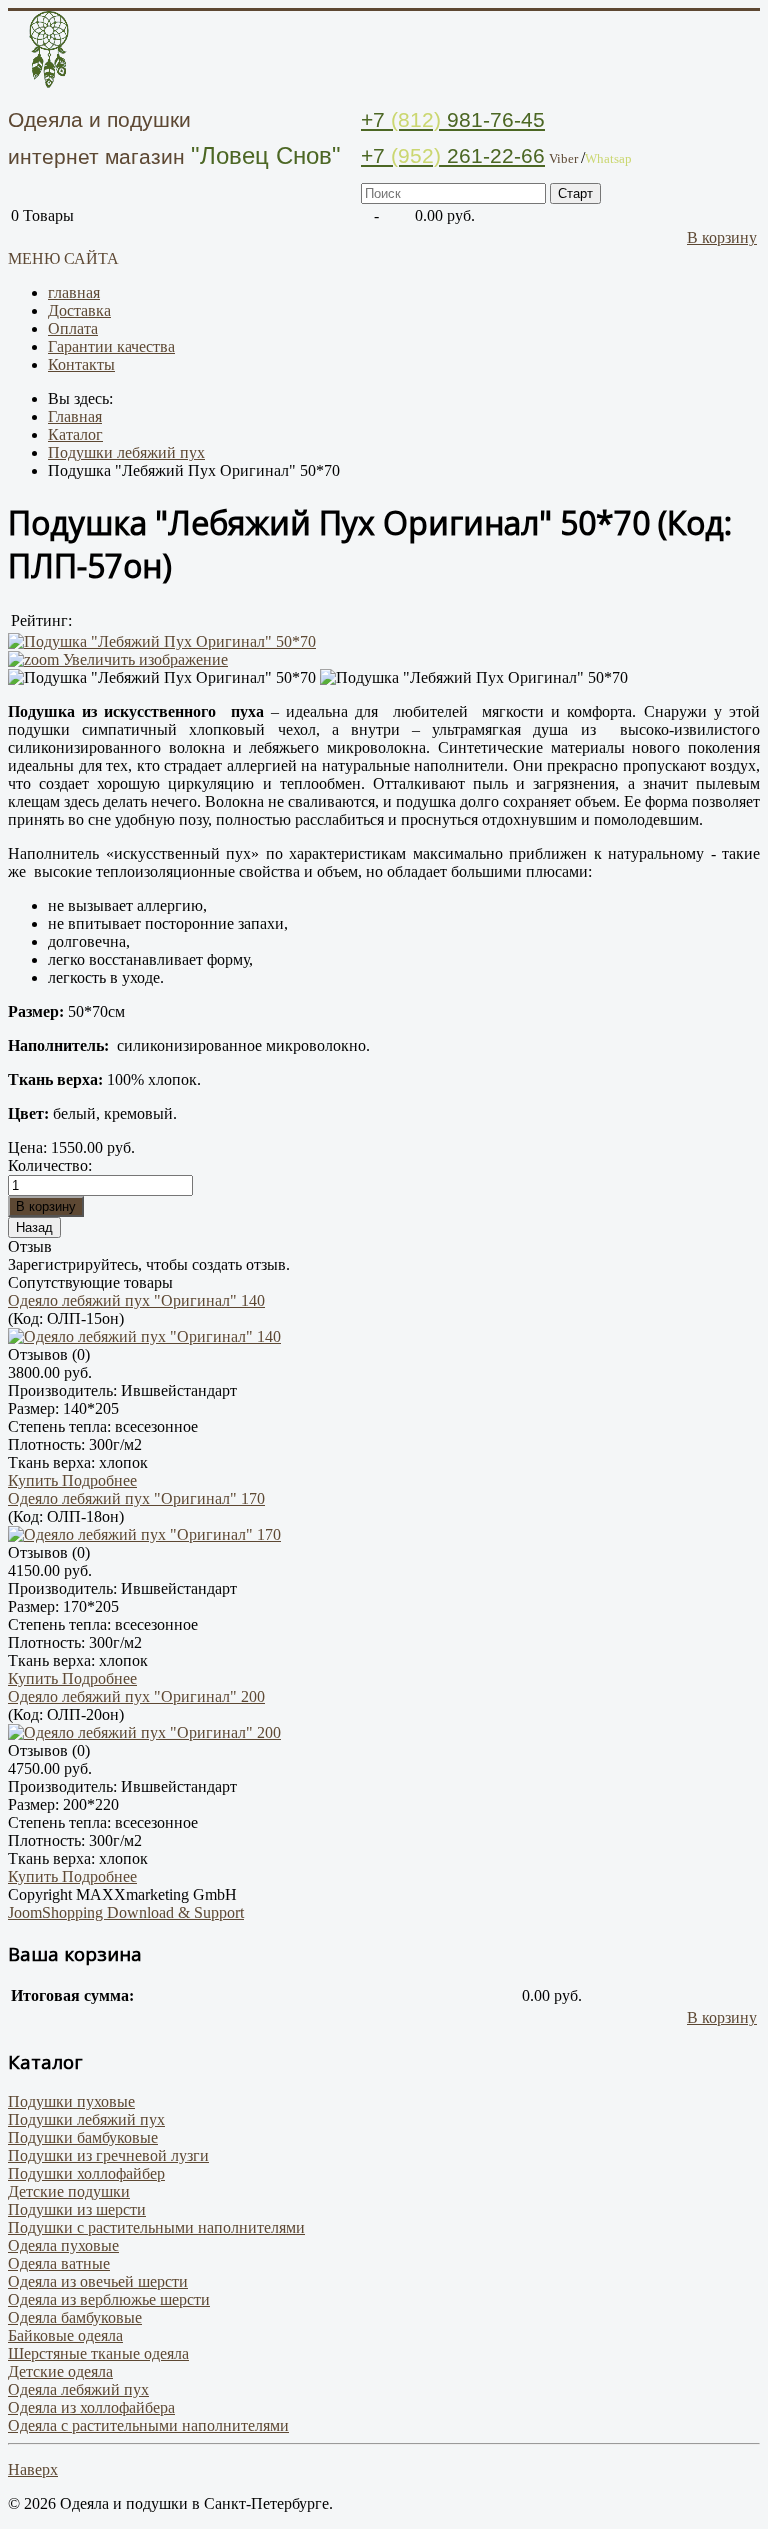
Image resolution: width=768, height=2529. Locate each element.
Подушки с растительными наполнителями (156, 2227)
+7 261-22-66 (453, 155)
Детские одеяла (60, 2371)
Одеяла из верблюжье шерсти (109, 2299)
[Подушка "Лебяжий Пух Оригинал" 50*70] (162, 678)
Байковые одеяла (65, 2335)
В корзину (722, 237)
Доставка (79, 310)
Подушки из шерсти (77, 2209)
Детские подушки (69, 2191)
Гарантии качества (111, 346)
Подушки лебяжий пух (86, 2119)
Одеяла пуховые (63, 2245)
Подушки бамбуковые (83, 2137)
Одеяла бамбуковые (75, 2317)
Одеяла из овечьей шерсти (98, 2281)
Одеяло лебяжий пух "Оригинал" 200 (136, 1696)
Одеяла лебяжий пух (78, 2389)
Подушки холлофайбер (86, 2173)
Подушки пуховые (71, 2101)
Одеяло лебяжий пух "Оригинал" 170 (136, 1498)
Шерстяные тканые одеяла (98, 2353)
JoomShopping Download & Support (126, 1912)
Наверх (33, 2469)
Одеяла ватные (59, 2263)
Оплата (73, 328)
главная (74, 292)
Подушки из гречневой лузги (108, 2155)
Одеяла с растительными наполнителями (148, 2425)
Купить (35, 1480)
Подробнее (99, 1480)
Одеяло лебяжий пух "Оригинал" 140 (136, 1300)
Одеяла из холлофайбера (91, 2407)
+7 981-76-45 (453, 119)
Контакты (81, 364)
